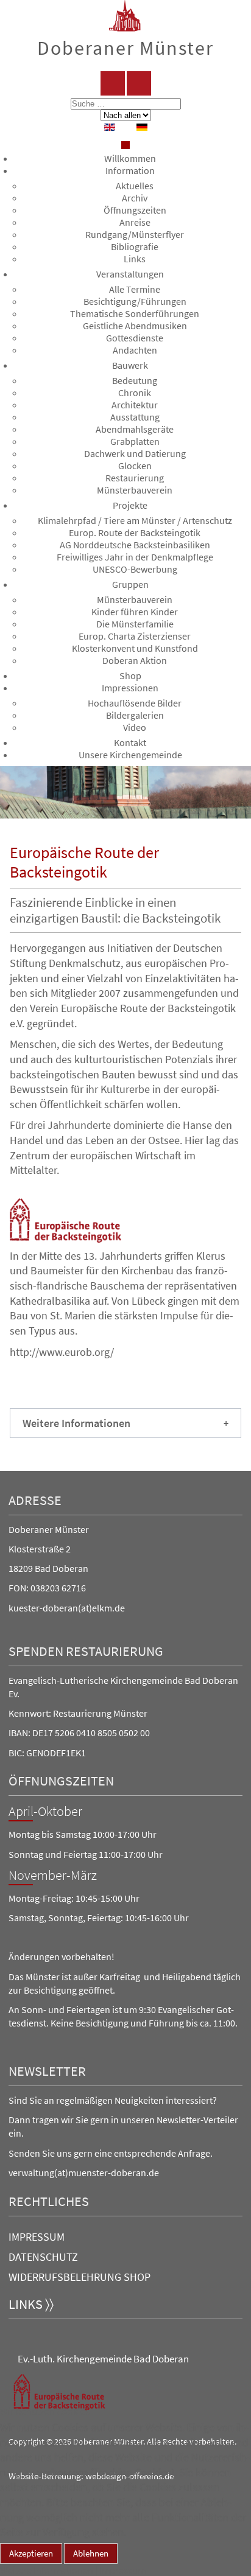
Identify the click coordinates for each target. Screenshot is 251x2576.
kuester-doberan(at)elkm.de (67, 1608)
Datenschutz (43, 2257)
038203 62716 (58, 1588)
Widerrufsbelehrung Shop (80, 2277)
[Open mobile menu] (125, 145)
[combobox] (126, 104)
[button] (125, 1423)
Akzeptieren (31, 2553)
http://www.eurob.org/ (62, 1352)
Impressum (37, 2237)
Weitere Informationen (47, 2570)
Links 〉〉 (31, 2304)
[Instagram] (139, 83)
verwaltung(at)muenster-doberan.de (84, 2173)
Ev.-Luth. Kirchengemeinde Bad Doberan (103, 2359)
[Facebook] (113, 83)
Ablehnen (91, 2553)
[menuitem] (130, 158)
